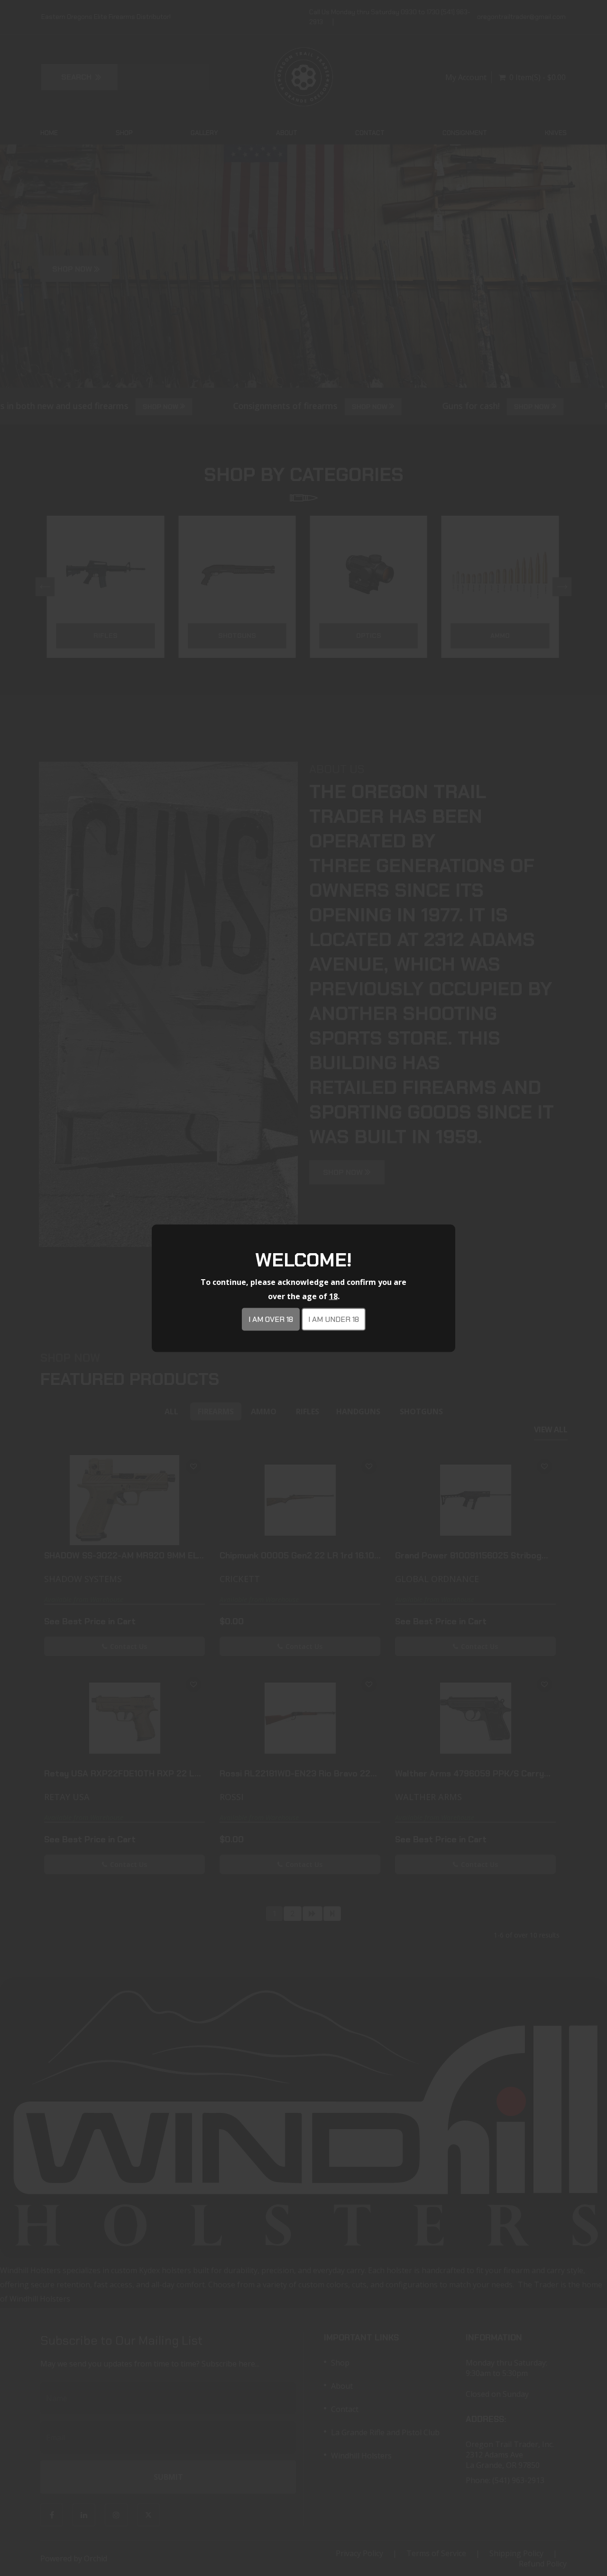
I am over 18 (271, 1319)
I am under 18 (334, 1319)
